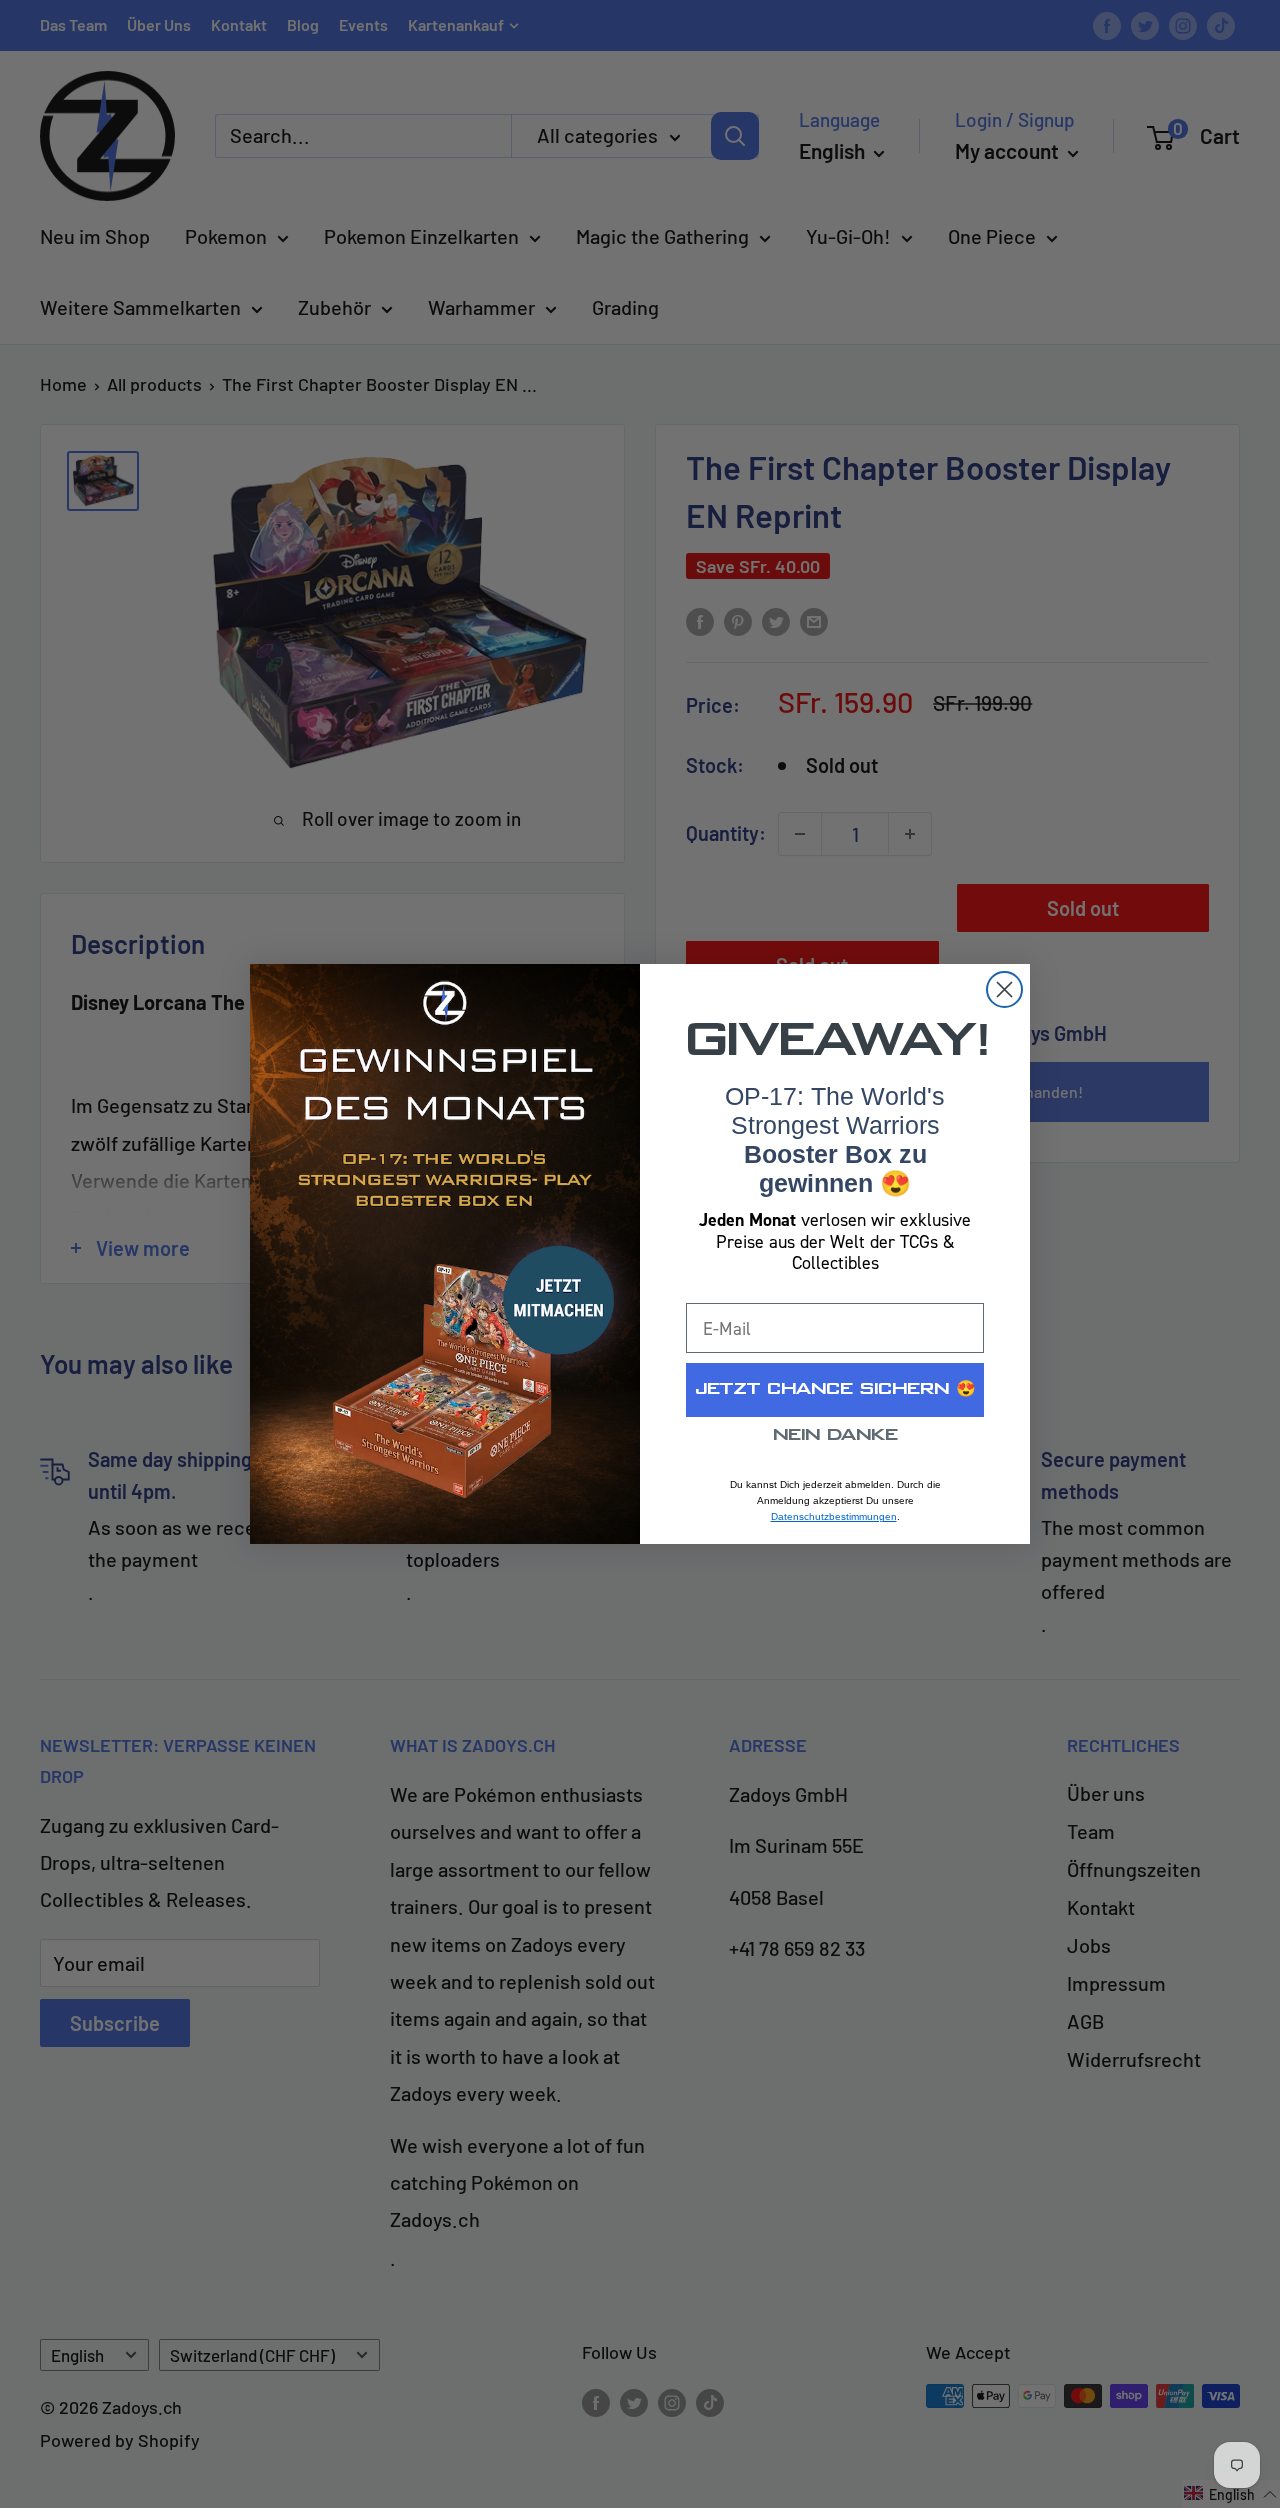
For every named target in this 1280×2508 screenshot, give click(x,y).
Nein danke (835, 1435)
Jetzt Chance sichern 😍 (835, 1389)
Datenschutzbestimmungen (834, 1516)
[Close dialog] (1004, 989)
